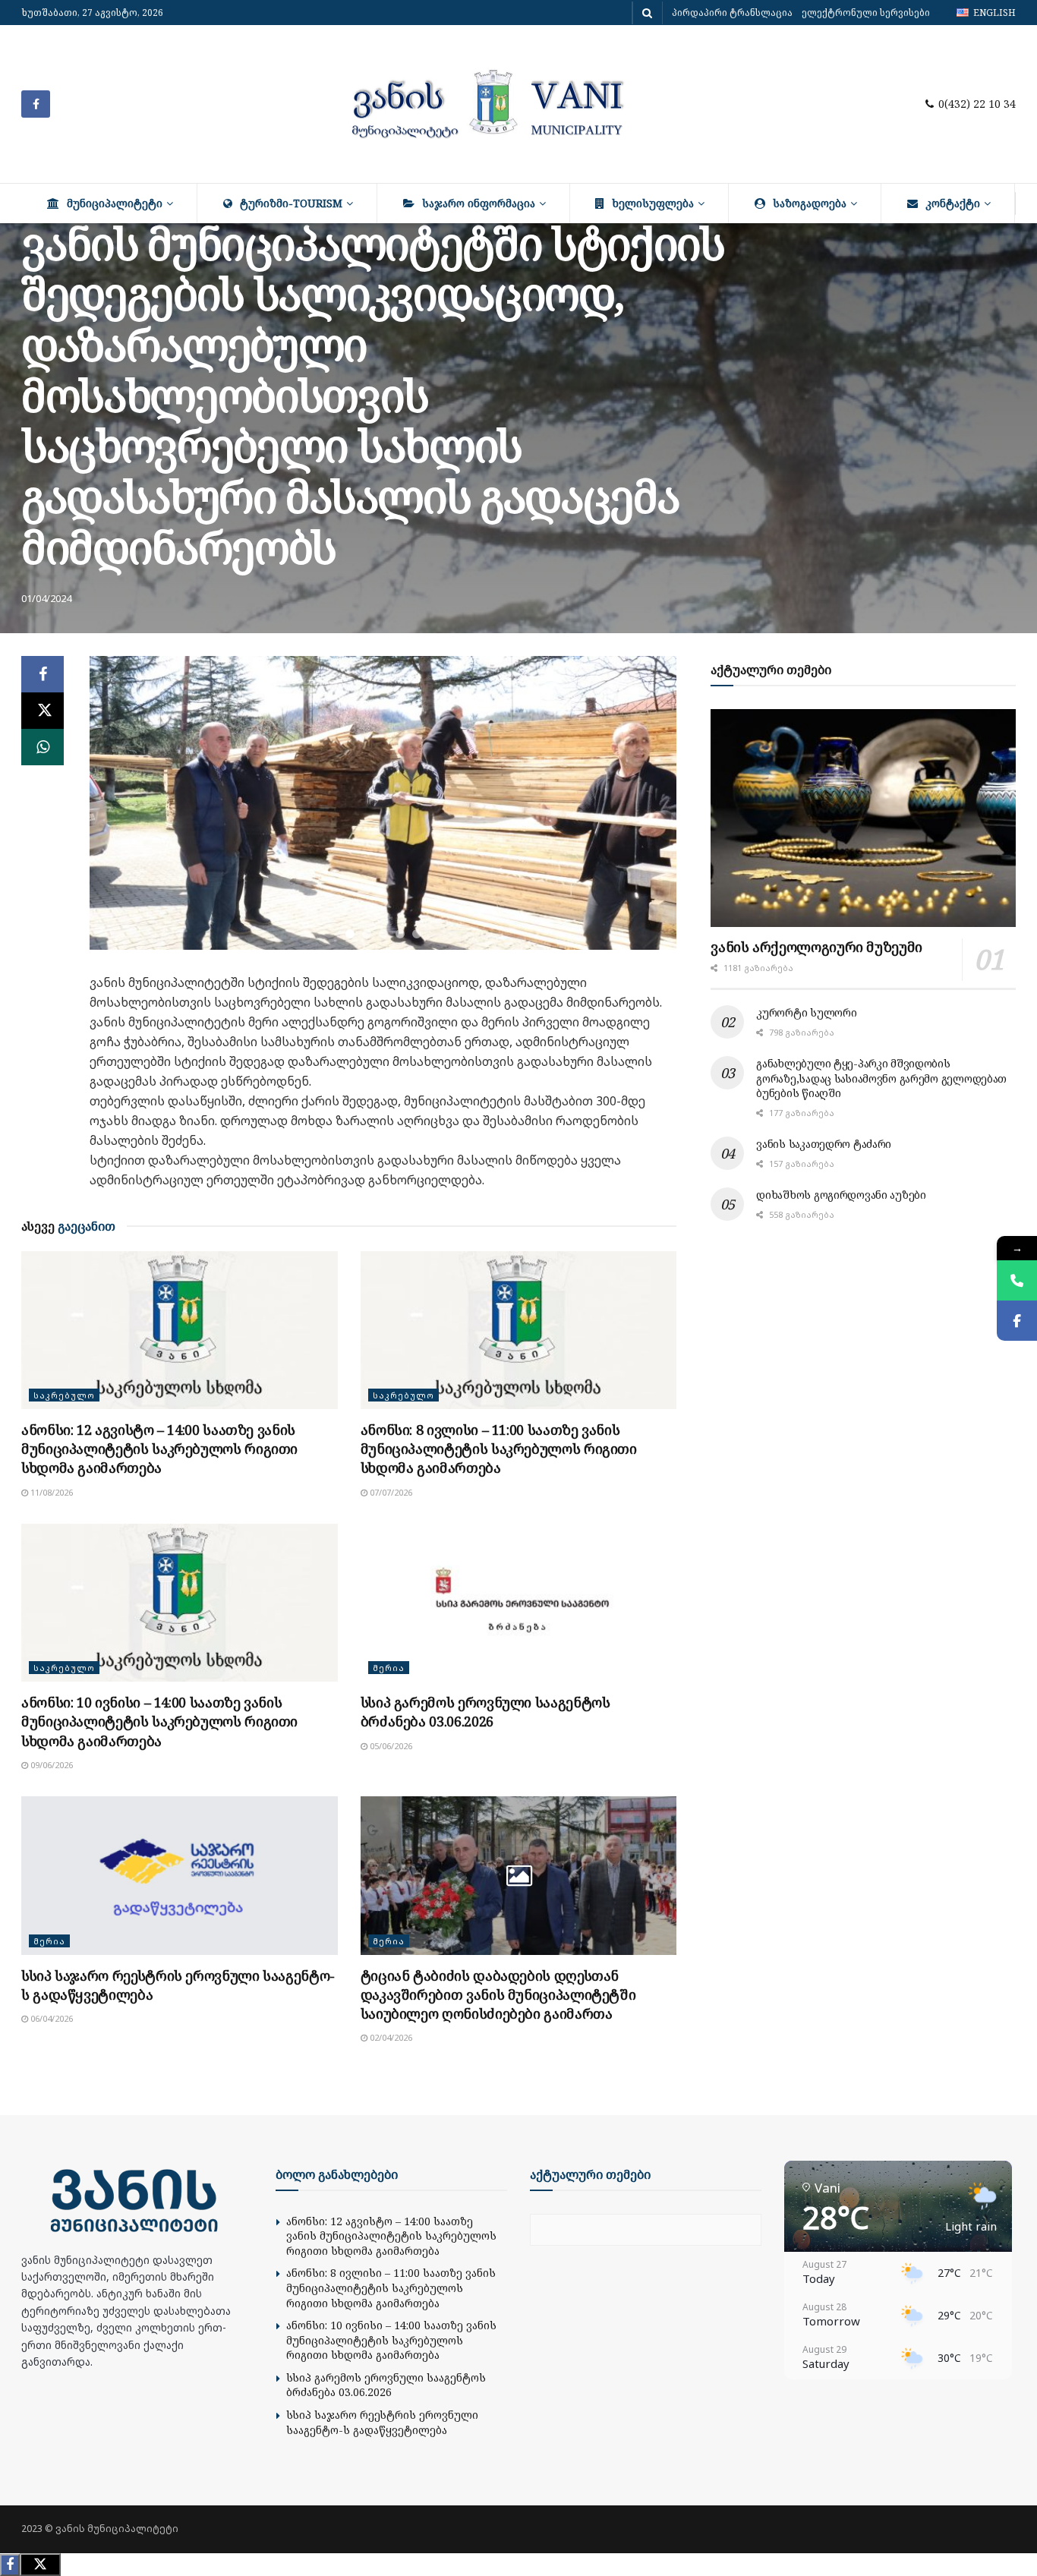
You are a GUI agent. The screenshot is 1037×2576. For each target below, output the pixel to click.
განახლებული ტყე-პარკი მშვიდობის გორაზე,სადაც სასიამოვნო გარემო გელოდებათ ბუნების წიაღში (881, 1078)
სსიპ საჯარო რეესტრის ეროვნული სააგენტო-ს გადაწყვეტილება (382, 2422)
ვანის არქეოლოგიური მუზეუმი (816, 947)
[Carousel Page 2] (367, 934)
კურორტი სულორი (806, 1012)
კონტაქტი (953, 203)
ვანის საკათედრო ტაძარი (824, 1144)
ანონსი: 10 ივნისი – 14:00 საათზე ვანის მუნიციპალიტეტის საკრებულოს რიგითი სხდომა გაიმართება (159, 1721)
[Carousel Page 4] (400, 934)
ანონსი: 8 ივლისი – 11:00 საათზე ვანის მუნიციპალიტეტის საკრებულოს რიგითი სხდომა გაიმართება (499, 1449)
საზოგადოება (810, 203)
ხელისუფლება (653, 203)
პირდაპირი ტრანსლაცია (732, 13)
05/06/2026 (390, 1746)
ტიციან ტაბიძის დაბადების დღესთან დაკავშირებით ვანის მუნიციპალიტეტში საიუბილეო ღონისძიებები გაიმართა (498, 1994)
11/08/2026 (50, 1492)
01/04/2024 (46, 598)
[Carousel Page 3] (383, 934)
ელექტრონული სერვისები (866, 13)
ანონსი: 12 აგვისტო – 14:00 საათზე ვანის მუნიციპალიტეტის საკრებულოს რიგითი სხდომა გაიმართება (159, 1449)
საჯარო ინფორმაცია (479, 203)
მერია (389, 1668)
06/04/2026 (50, 2018)
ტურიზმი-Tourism (291, 203)
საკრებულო (64, 1395)
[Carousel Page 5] (417, 934)
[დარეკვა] (1017, 1280)
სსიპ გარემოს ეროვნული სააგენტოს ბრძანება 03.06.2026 (485, 1712)
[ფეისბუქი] (1017, 1321)
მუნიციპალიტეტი (115, 203)
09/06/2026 (50, 1765)
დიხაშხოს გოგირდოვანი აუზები (841, 1195)
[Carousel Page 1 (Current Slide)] (350, 934)
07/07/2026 (390, 1492)
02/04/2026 (390, 2037)
